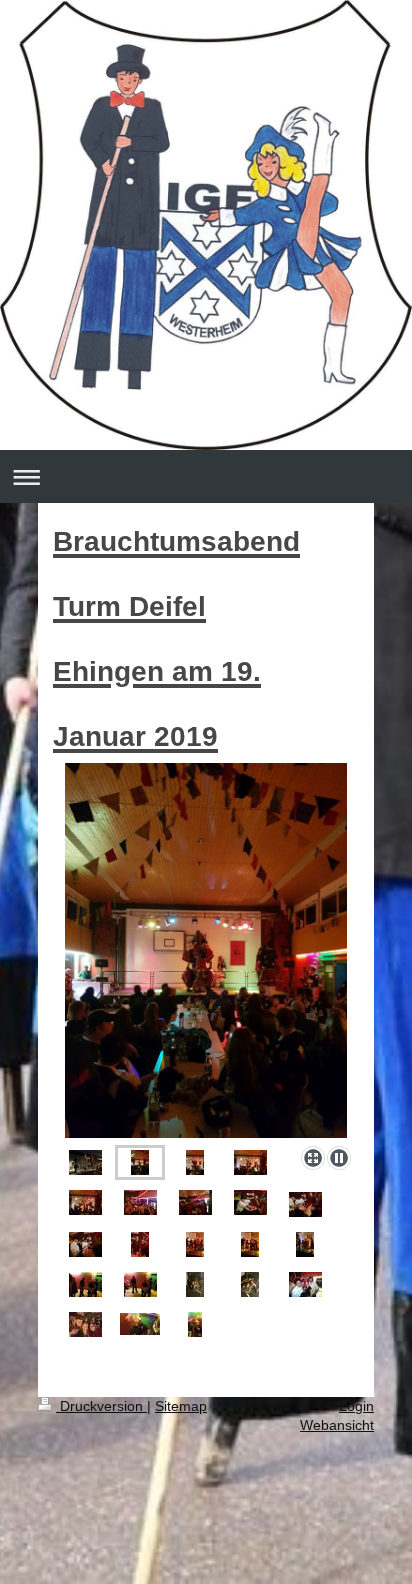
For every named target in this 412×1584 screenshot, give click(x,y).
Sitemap (181, 1406)
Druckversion (101, 1406)
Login (356, 1406)
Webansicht (337, 1425)
